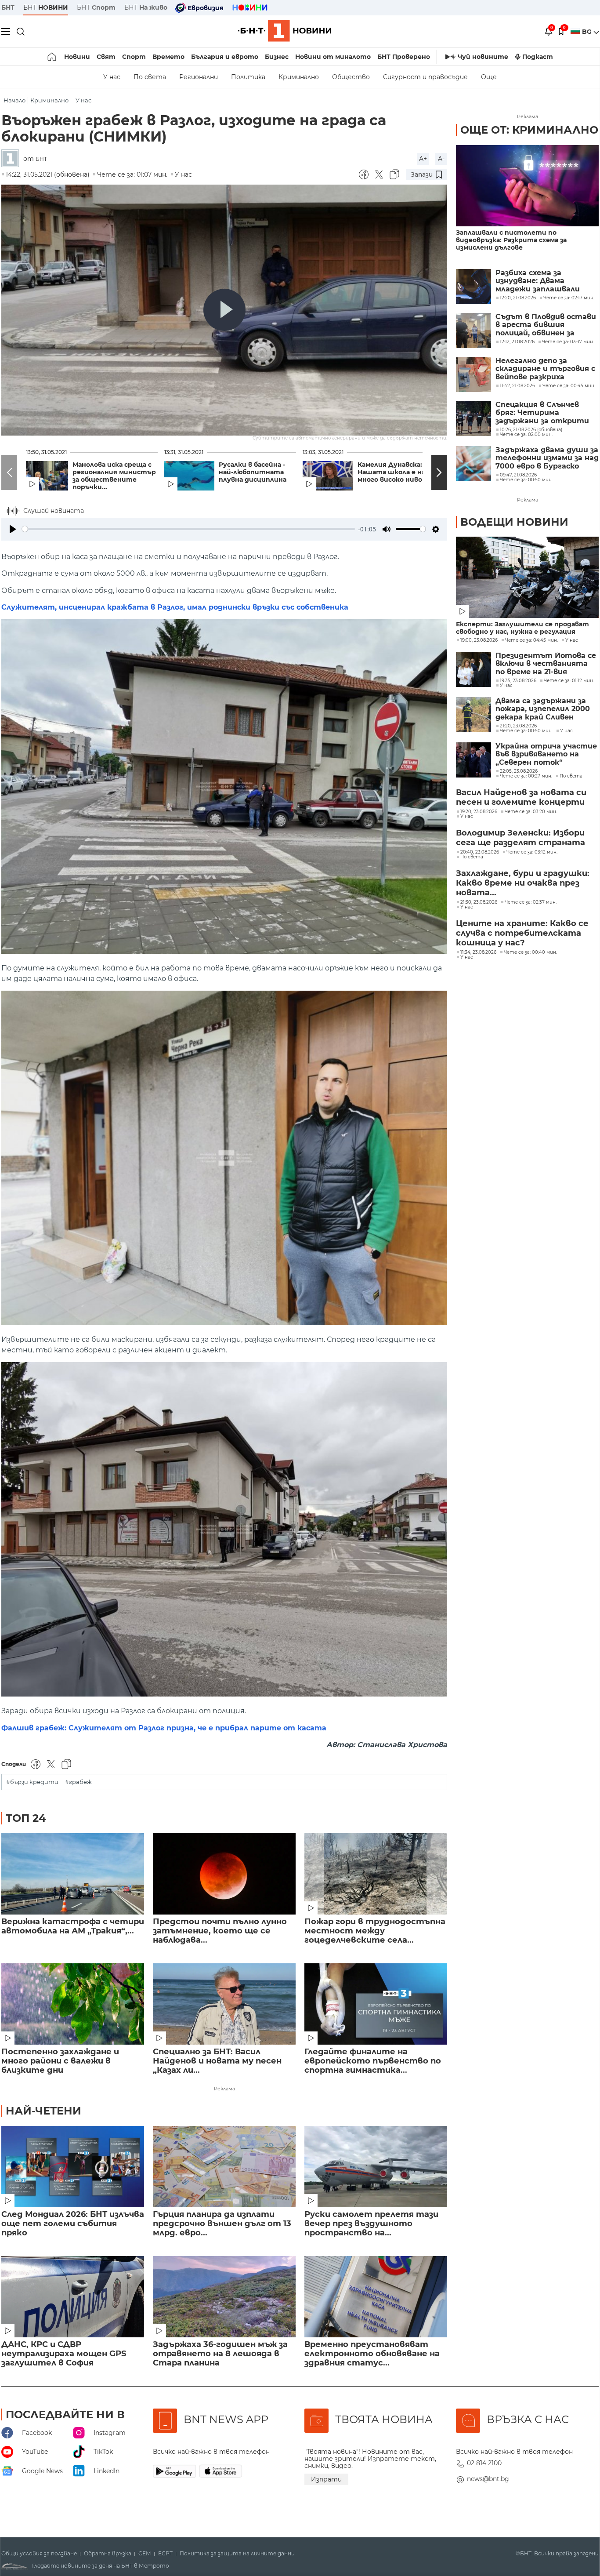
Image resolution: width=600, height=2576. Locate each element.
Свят (106, 57)
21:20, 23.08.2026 (518, 726)
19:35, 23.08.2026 (518, 681)
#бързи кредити (32, 1782)
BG (588, 32)
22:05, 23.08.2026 (519, 771)
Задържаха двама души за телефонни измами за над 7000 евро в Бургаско (547, 458)
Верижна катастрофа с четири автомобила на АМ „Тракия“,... (73, 1926)
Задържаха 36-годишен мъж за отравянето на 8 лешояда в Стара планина (220, 2354)
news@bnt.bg (488, 2479)
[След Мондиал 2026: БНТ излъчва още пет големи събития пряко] (73, 2167)
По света (150, 77)
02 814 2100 (484, 2463)
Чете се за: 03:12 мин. (532, 852)
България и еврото (225, 57)
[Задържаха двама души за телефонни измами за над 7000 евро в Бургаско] (473, 464)
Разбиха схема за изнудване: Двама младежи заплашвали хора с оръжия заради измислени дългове (538, 281)
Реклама (224, 2089)
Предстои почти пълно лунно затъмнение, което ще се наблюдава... (220, 1931)
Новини (77, 57)
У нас (112, 77)
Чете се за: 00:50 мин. (526, 731)
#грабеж (78, 1782)
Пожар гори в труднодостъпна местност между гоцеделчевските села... (375, 1931)
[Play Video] (224, 310)
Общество (351, 77)
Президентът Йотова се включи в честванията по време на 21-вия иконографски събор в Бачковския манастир (546, 664)
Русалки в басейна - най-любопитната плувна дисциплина (253, 472)
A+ (423, 159)
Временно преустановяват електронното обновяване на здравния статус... (372, 2354)
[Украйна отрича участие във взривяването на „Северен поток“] (473, 760)
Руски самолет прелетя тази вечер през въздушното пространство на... (371, 2224)
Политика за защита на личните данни (237, 2554)
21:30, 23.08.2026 (479, 902)
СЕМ (145, 2554)
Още (489, 77)
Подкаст (538, 57)
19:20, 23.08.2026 (479, 812)
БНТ (8, 7)
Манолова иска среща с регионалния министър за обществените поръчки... (114, 476)
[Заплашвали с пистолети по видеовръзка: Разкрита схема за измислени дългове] (527, 186)
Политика (248, 77)
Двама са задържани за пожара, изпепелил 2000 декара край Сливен (543, 709)
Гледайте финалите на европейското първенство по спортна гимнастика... (373, 2061)
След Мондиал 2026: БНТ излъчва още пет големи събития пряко (73, 2224)
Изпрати (326, 2479)
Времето (168, 57)
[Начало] (52, 57)
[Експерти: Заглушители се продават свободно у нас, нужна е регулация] (527, 577)
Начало (14, 100)
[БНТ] (12, 159)
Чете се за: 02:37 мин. (531, 902)
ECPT (165, 2554)
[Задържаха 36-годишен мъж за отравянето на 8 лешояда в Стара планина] (224, 2297)
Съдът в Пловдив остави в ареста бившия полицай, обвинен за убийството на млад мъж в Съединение (547, 325)
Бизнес (277, 57)
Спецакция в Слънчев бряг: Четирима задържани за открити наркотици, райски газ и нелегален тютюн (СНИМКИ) (544, 413)
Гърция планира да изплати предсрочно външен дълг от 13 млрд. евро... (222, 2224)
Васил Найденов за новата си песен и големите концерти (521, 797)
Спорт (134, 57)
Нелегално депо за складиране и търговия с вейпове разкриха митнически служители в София (545, 369)
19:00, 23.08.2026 (479, 640)
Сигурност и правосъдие (425, 77)
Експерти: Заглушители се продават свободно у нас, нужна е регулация (522, 628)
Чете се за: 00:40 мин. (530, 952)
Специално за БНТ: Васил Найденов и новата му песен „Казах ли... (217, 2061)
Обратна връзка (108, 2554)
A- (441, 159)
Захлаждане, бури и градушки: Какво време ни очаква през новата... (523, 883)
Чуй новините (483, 57)
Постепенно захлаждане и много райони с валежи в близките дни (60, 2061)
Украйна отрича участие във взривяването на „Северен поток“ (546, 754)
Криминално (299, 77)
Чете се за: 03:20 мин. (531, 812)
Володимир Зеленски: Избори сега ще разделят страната (520, 838)
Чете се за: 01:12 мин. (569, 681)
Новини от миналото (333, 57)
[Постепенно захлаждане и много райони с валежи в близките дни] (73, 2004)
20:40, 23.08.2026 (480, 852)
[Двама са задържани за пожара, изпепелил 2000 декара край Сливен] (473, 715)
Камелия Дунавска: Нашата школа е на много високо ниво (391, 472)
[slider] (188, 529)
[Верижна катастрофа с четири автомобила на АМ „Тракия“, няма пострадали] (73, 1874)
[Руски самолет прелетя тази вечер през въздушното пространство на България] (376, 2167)
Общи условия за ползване (39, 2554)
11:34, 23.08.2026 (478, 952)
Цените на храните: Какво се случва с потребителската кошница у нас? (522, 933)
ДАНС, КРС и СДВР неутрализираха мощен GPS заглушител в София (64, 2354)
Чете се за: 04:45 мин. (531, 640)
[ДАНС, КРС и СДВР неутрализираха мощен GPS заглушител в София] (73, 2297)
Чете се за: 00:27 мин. (526, 776)
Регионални (199, 77)
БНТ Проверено (404, 57)
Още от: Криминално (529, 130)
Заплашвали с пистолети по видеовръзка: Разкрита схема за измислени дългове (511, 240)
